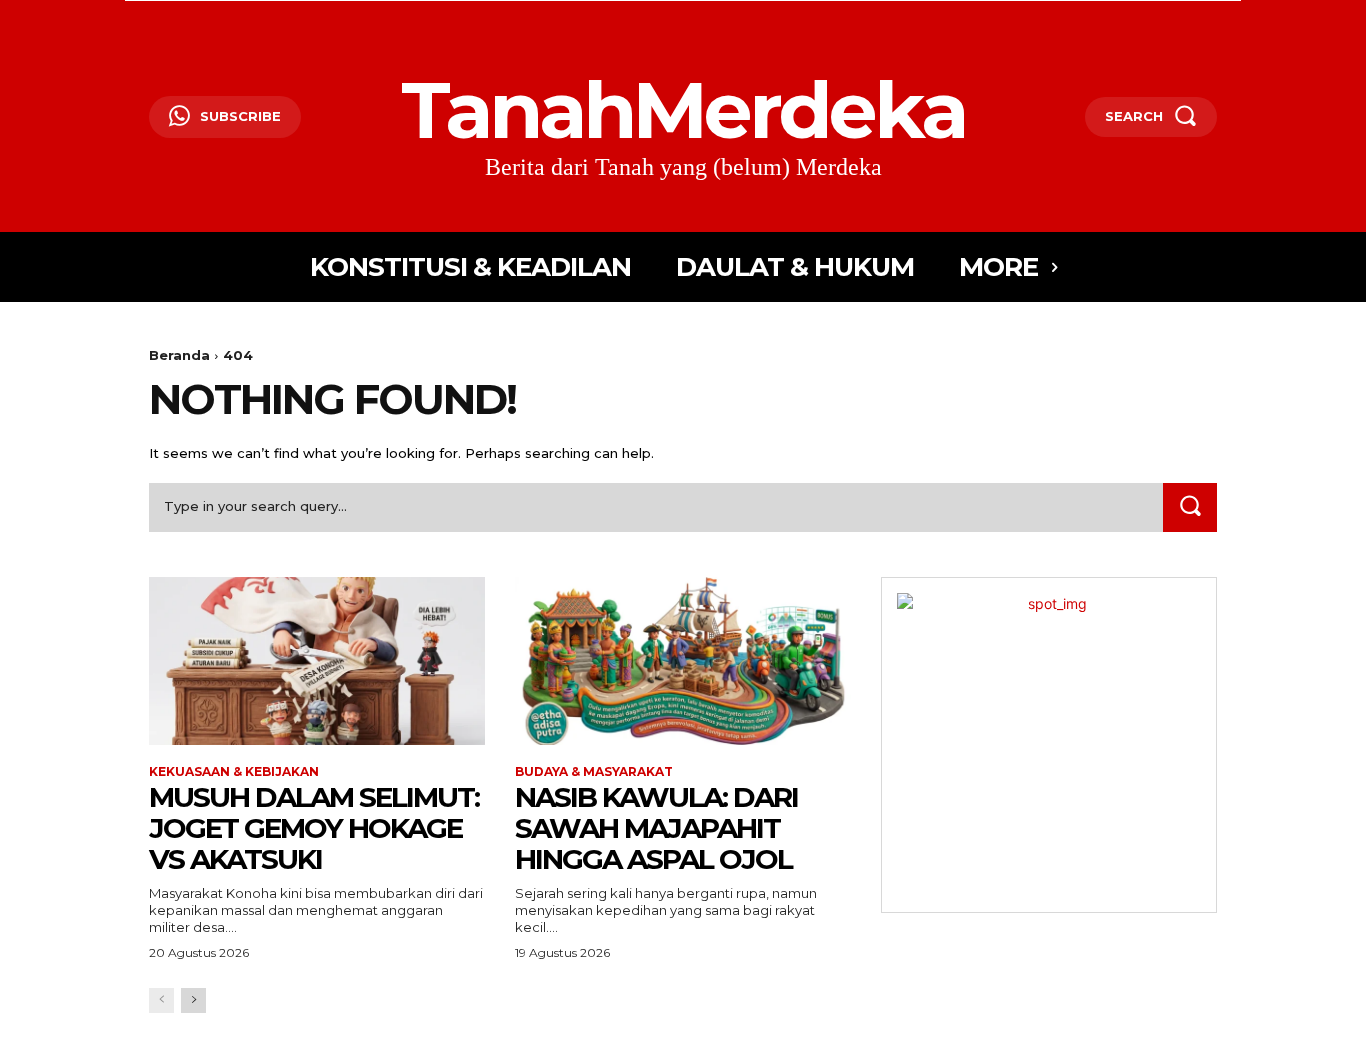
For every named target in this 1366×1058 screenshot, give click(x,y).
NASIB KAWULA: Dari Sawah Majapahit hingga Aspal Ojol (656, 828)
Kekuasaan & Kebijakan (234, 772)
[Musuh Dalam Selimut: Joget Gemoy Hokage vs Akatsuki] (317, 661)
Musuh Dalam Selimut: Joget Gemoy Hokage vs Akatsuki (314, 828)
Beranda (179, 355)
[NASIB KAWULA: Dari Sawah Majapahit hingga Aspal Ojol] (683, 661)
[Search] (1190, 507)
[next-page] (193, 1000)
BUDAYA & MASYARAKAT (594, 772)
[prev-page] (161, 1000)
